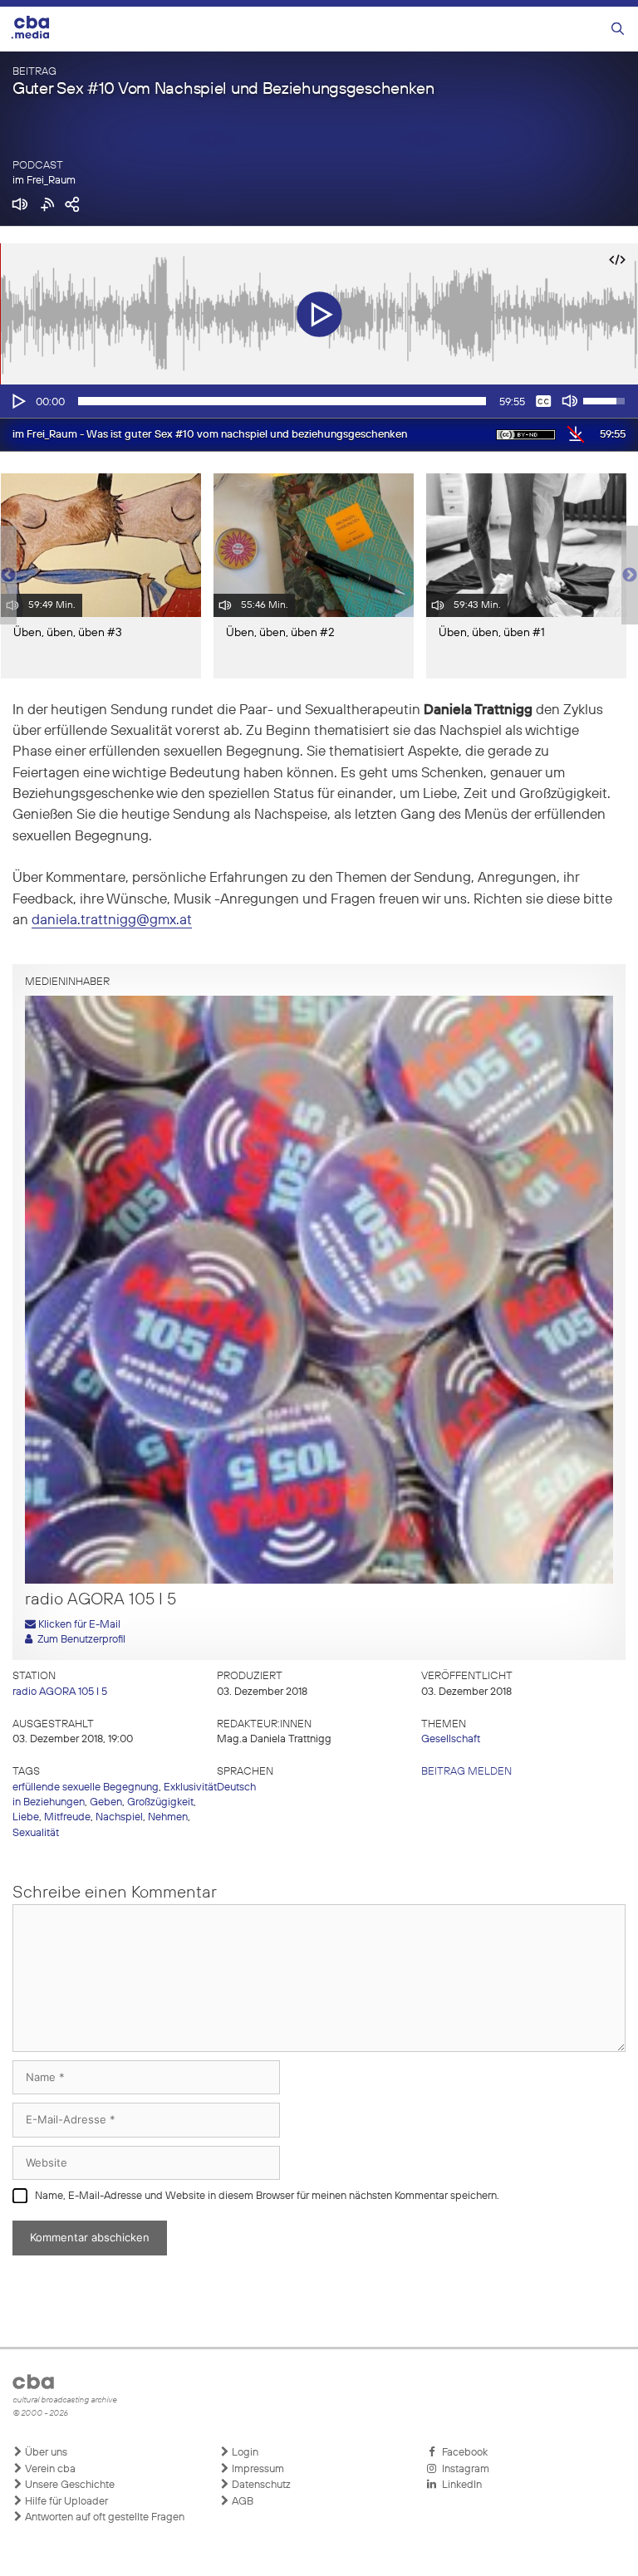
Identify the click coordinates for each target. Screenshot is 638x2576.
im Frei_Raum (44, 181)
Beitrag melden (466, 1772)
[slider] (282, 401)
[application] (319, 401)
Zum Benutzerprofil (79, 1640)
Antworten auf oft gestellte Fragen (103, 2517)
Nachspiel (119, 1817)
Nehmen (168, 1817)
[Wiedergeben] (17, 401)
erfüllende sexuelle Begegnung (86, 1788)
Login (244, 2453)
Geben (106, 1802)
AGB (241, 2502)
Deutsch (236, 1788)
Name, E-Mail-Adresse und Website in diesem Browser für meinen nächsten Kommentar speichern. (267, 2196)
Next (630, 575)
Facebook (462, 2453)
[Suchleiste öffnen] (618, 29)
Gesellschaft (451, 1739)
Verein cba (49, 2469)
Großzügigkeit (160, 1802)
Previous (8, 575)
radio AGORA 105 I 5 (60, 1692)
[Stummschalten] (570, 401)
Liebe (26, 1817)
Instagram (463, 2469)
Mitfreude (67, 1817)
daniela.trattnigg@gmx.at (112, 921)
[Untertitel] (543, 401)
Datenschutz (260, 2485)
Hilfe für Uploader (65, 2502)
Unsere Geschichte (69, 2485)
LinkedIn (459, 2485)
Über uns (45, 2453)
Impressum (257, 2469)
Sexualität (36, 1833)
